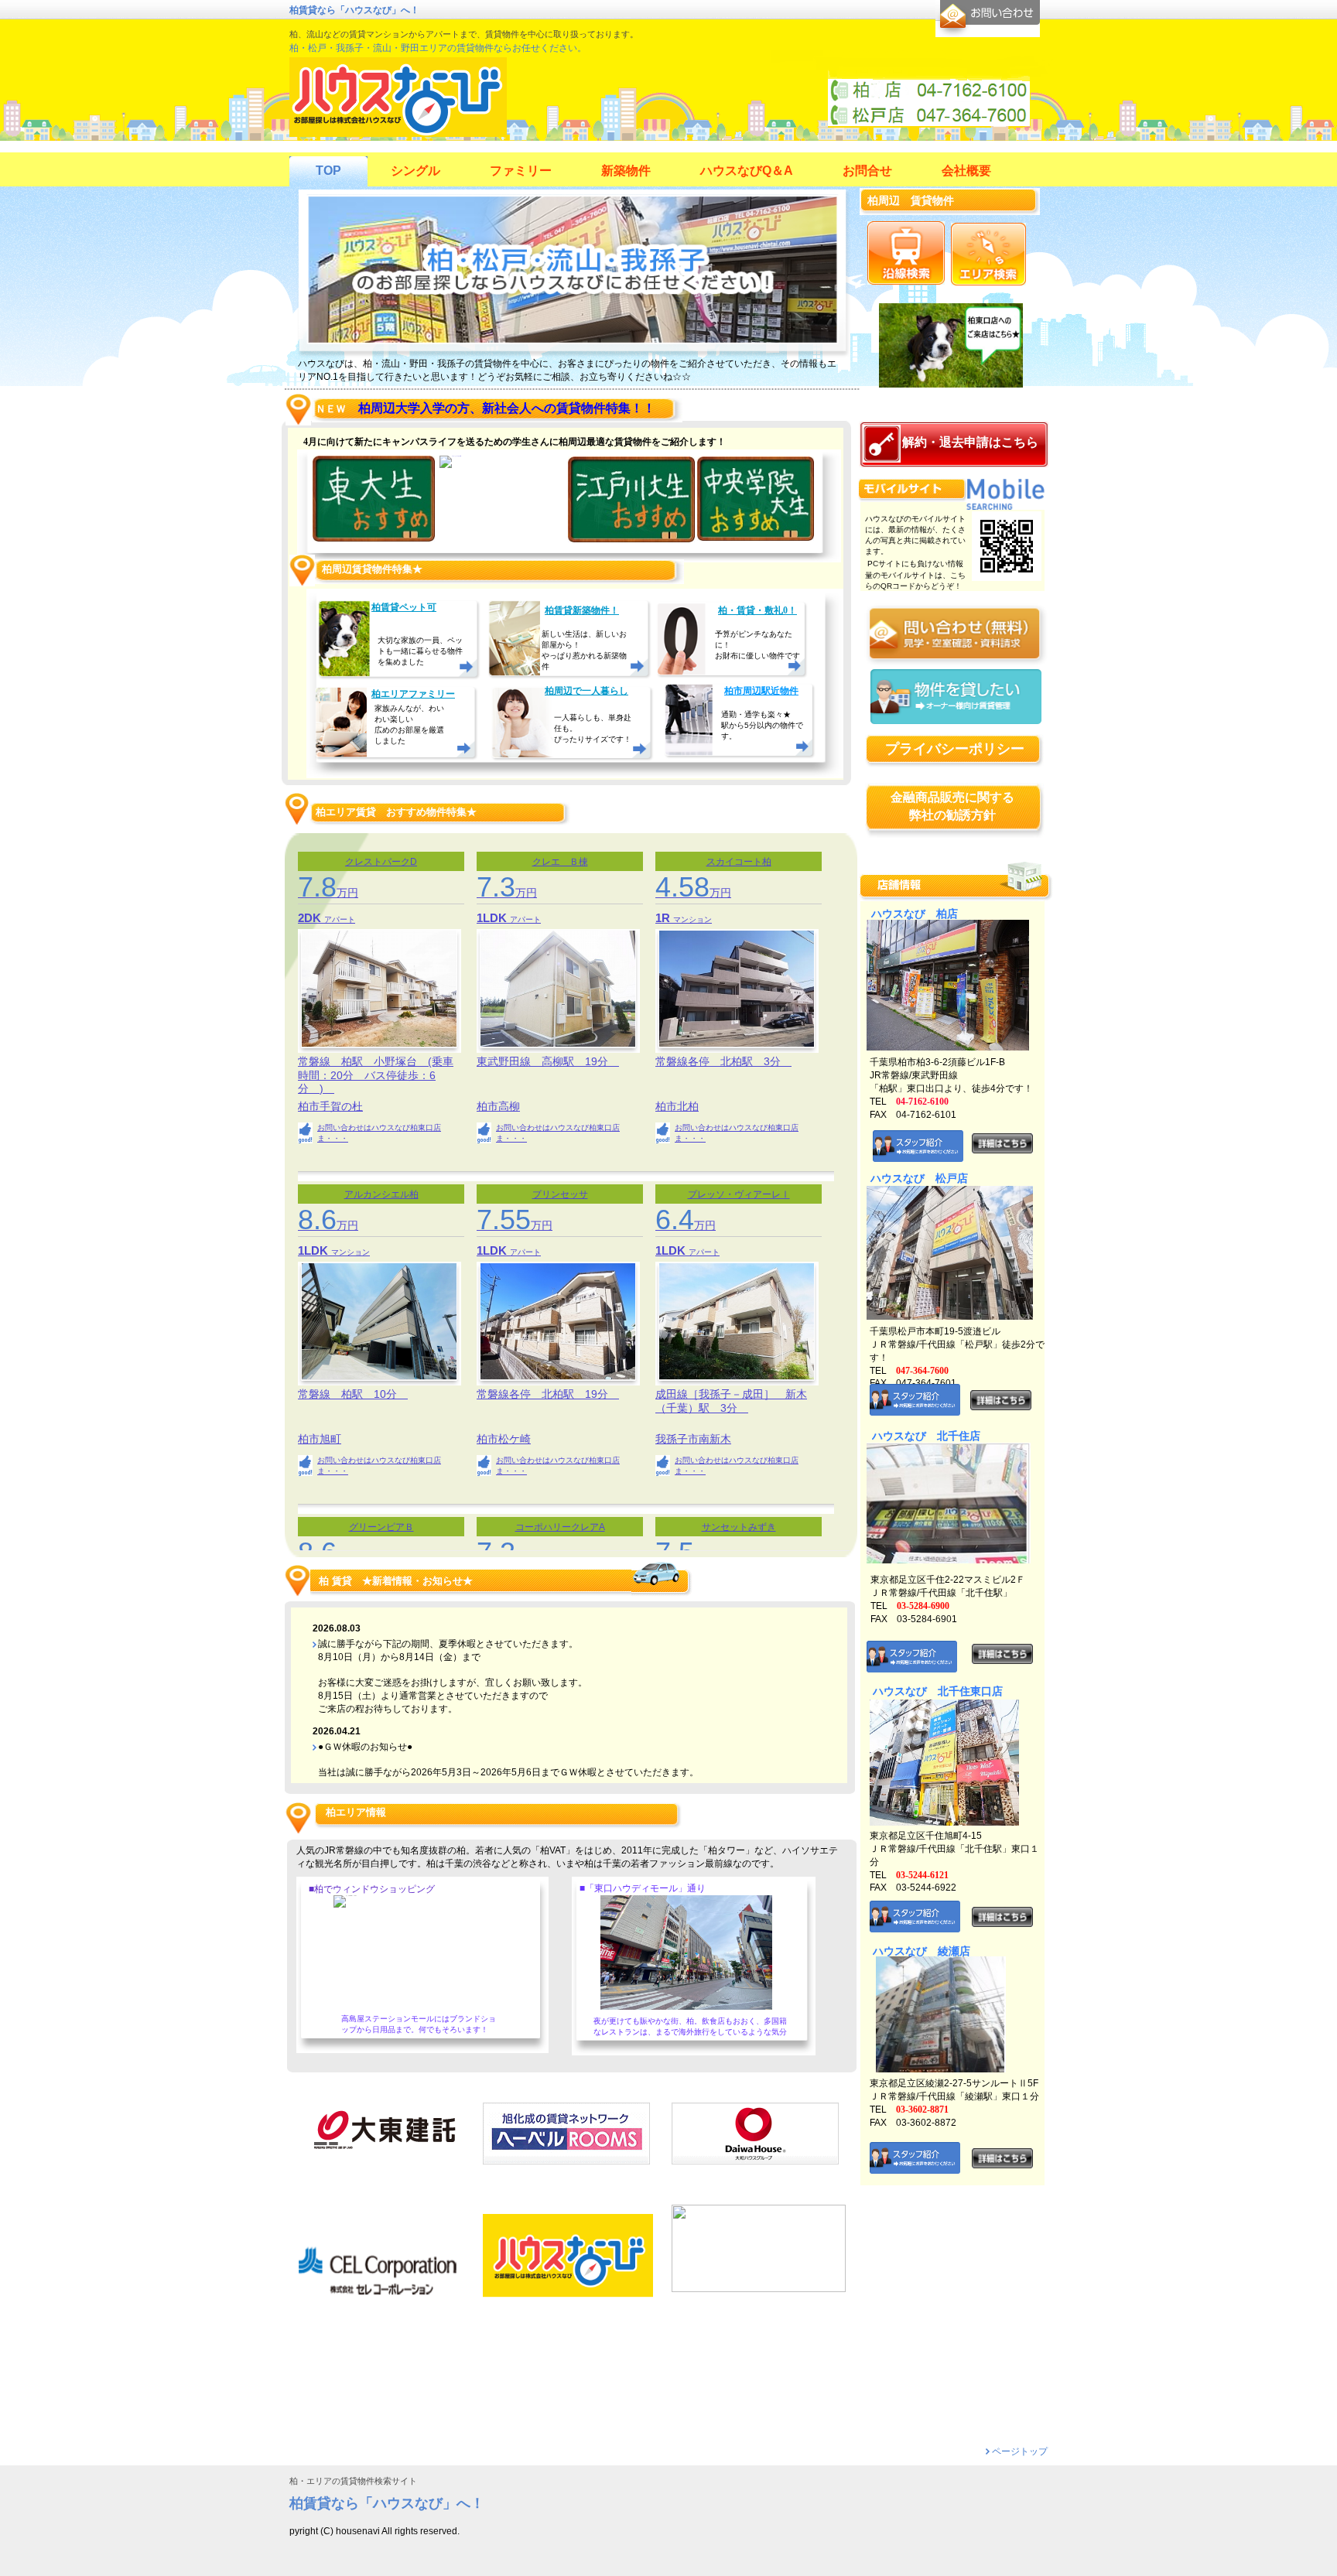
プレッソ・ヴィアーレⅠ (739, 1194)
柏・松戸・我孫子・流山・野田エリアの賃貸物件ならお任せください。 (438, 48)
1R (664, 918)
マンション (692, 919)
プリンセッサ (560, 1194)
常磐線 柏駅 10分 (353, 1394)
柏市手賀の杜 (330, 1107)
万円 (328, 893)
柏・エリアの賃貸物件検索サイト (353, 2481)
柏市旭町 (320, 1439)
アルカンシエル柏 (381, 1194)
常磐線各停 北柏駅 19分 (548, 1394)
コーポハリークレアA (560, 1527)
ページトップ (1020, 2451)
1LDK (493, 918)
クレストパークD (381, 862)
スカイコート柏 (739, 862)
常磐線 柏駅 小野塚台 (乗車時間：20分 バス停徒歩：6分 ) (376, 1074)
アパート (340, 919)
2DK (311, 918)
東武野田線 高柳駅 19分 (548, 1061)
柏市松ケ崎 (504, 1439)
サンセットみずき (739, 1527)
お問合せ (988, 19)
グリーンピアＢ (381, 1527)
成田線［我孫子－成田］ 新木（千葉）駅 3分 (731, 1401)
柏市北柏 (677, 1107)
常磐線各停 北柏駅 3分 (723, 1061)
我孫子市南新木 (693, 1439)
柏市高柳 (498, 1107)
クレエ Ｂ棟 (560, 862)
